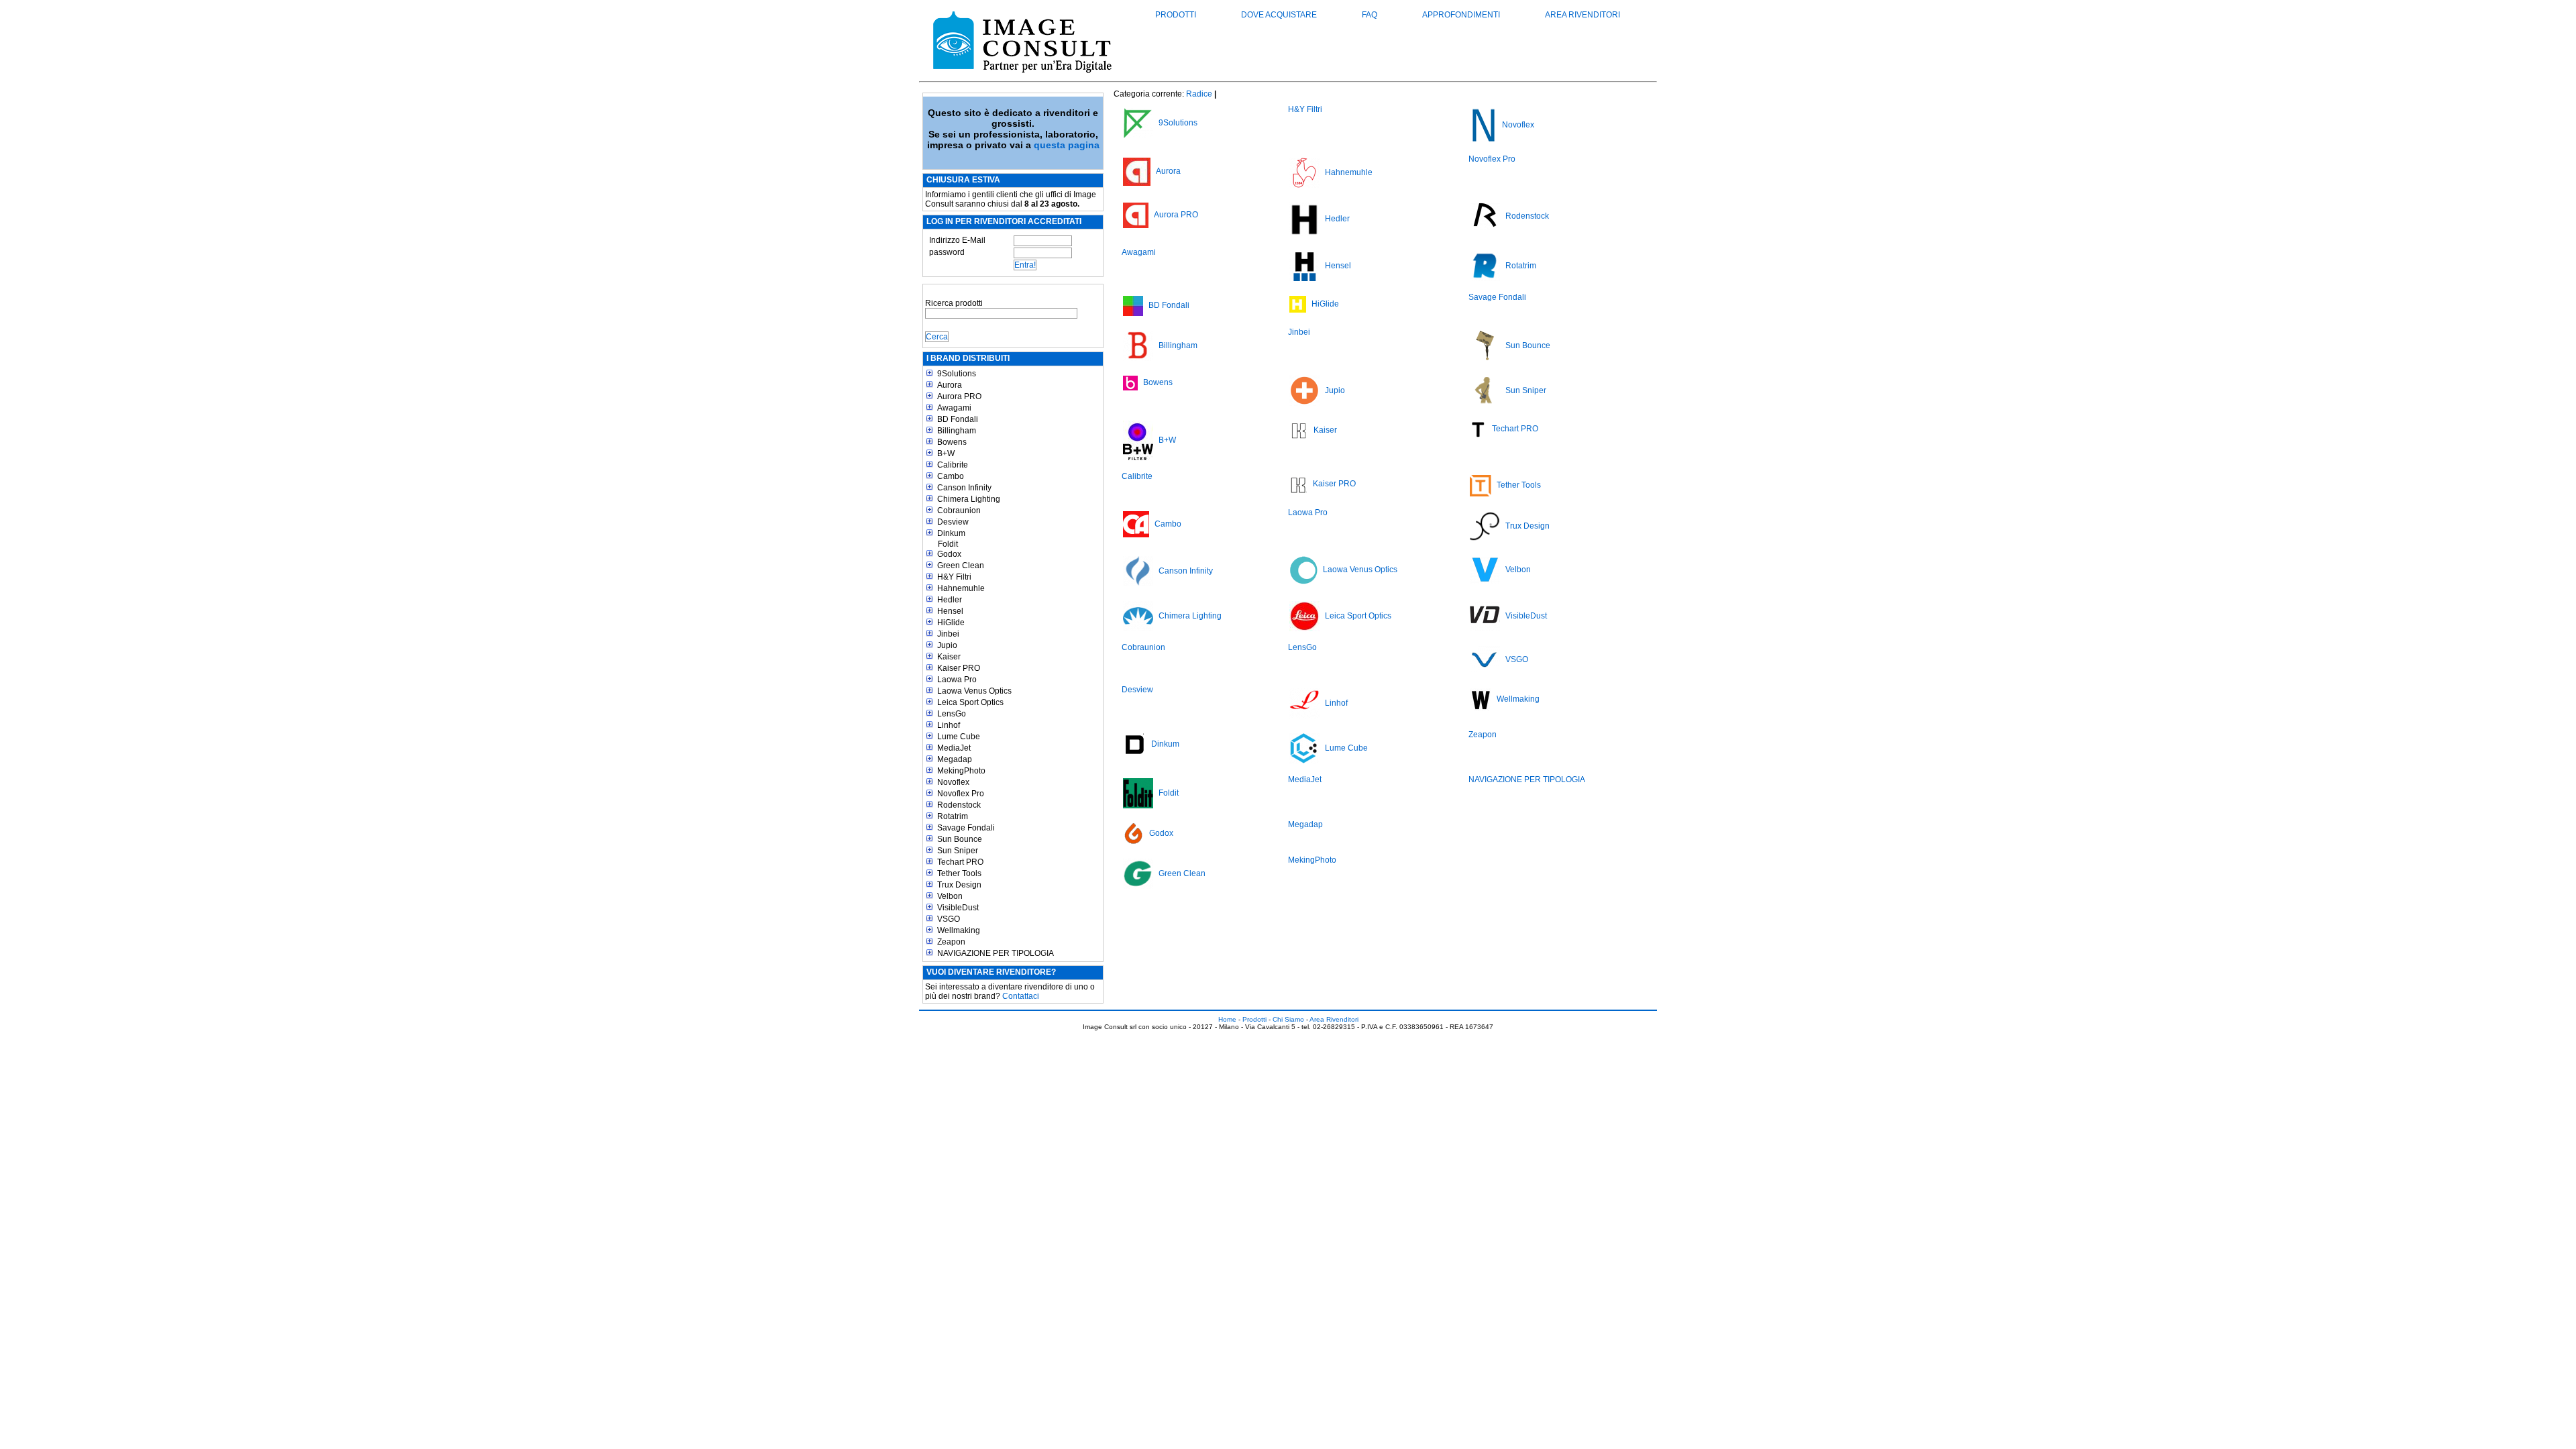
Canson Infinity (964, 488)
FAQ (1370, 15)
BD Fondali (958, 419)
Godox (949, 554)
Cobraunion (959, 511)
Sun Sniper (958, 851)
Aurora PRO (959, 396)
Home (1227, 1019)
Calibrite (953, 465)
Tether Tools (959, 873)
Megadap (955, 759)
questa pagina (1067, 145)
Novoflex (953, 782)
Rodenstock (959, 805)
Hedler (950, 600)
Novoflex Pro (961, 794)
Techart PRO (960, 862)
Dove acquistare (1279, 15)
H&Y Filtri (954, 577)
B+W (946, 453)
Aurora (950, 385)
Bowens (952, 442)
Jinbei (948, 634)
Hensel (950, 611)
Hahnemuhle (961, 588)
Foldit (948, 544)
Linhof (949, 725)
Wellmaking (959, 930)
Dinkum (951, 533)
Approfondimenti (1461, 15)
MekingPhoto (961, 771)
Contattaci (1021, 996)
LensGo (952, 714)
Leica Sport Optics (970, 702)
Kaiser (949, 657)
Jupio (947, 645)
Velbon (950, 896)
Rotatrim (953, 816)
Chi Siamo (1288, 1019)
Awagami (954, 408)
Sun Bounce (960, 839)
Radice (1199, 94)
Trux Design (959, 885)
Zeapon (951, 942)
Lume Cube (959, 737)
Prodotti (1176, 15)
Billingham (957, 431)
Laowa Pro (957, 680)
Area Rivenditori (1582, 15)
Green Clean (961, 566)
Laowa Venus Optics (974, 691)
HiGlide (951, 623)
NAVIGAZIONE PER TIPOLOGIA (996, 953)
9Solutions (957, 374)
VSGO (949, 919)
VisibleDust (958, 908)
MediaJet (954, 748)
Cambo (951, 476)
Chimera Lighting (969, 499)
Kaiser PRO (959, 668)
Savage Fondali (966, 828)
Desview (953, 522)
